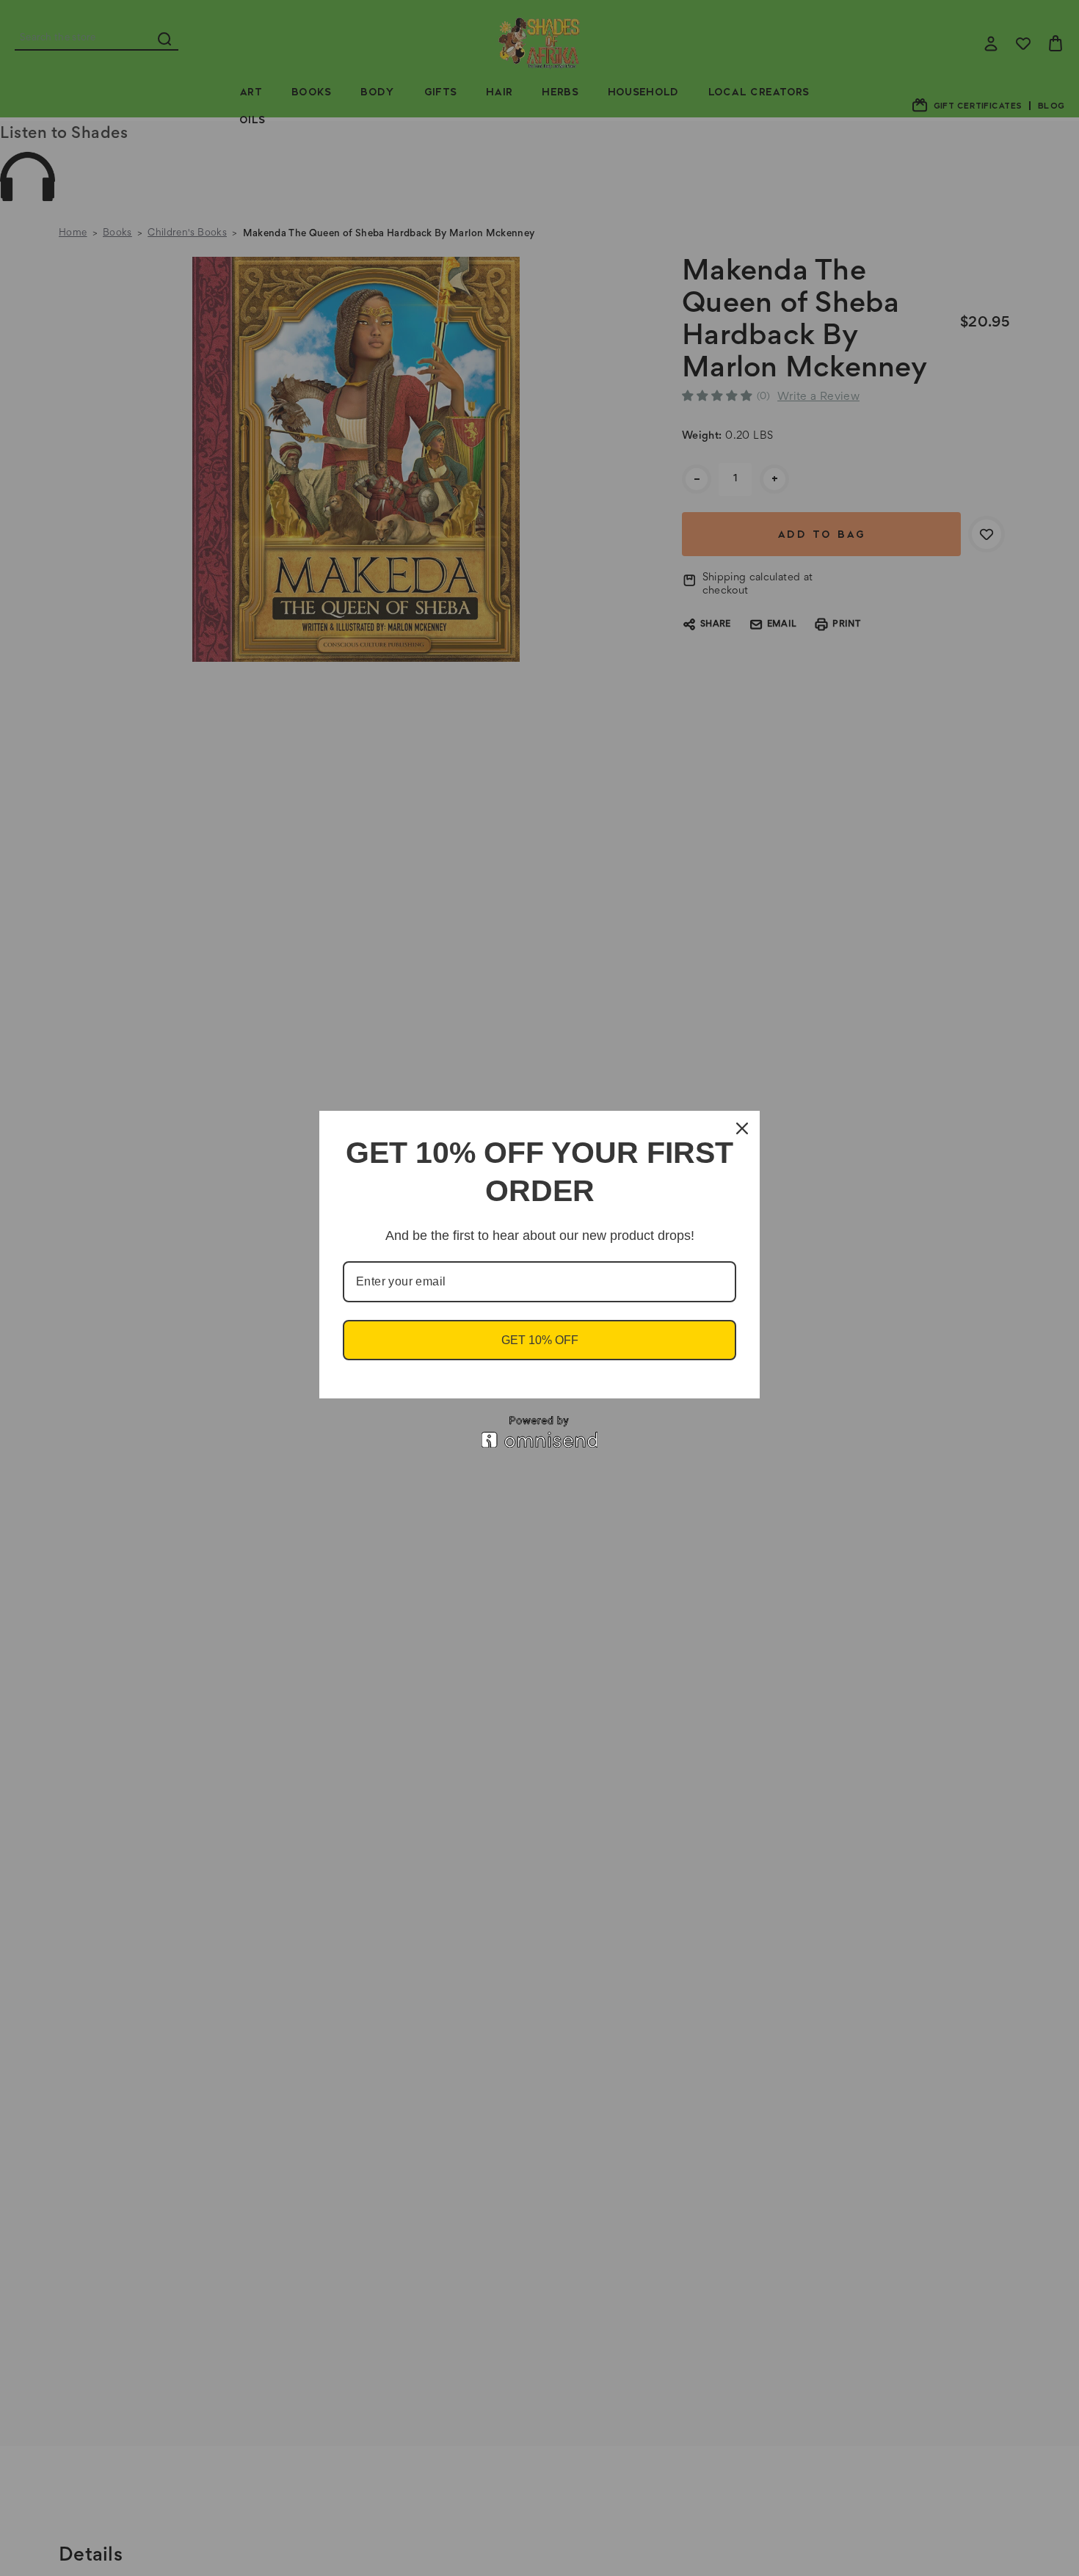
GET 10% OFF (540, 1340)
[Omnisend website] (539, 1432)
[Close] (742, 1128)
